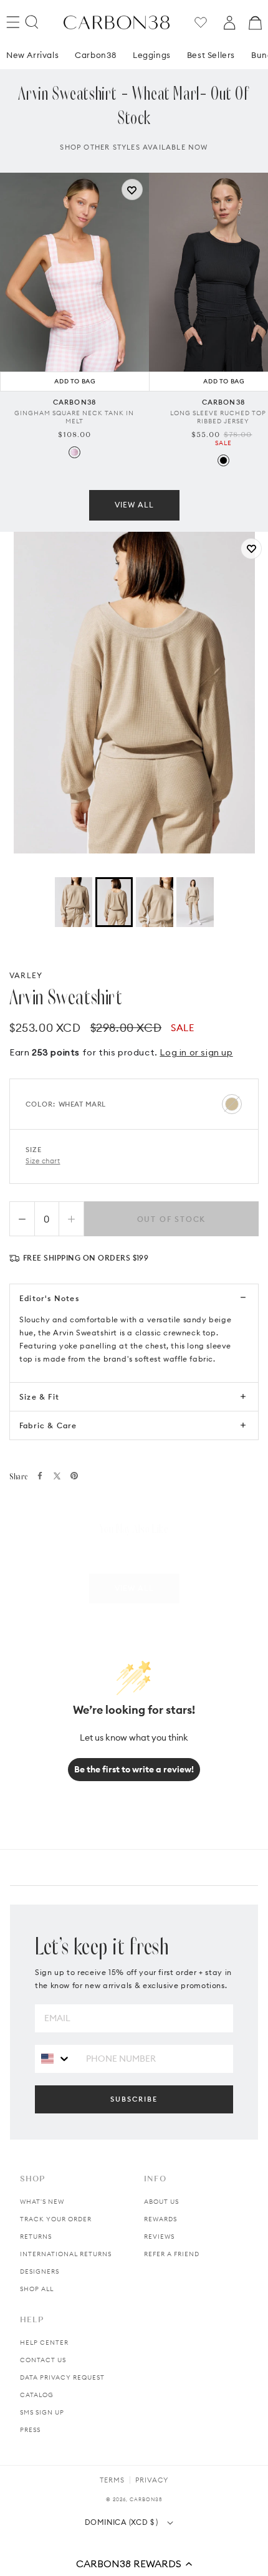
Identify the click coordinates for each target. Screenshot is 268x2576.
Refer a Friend (172, 2254)
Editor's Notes (49, 1298)
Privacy (152, 2480)
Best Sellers (211, 55)
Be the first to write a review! (134, 1769)
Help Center (44, 2343)
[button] (134, 2564)
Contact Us (43, 2360)
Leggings (152, 55)
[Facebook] (40, 1476)
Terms (112, 2480)
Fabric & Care (48, 1425)
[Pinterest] (74, 1476)
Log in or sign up (196, 1052)
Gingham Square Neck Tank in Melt (74, 417)
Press (30, 2430)
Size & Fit (39, 1397)
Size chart (43, 1161)
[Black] (223, 460)
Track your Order (56, 2219)
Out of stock (172, 1219)
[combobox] (56, 2058)
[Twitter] (57, 1476)
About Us (161, 2202)
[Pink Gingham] (74, 452)
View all (134, 505)
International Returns (66, 2254)
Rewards (160, 2219)
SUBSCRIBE (134, 2099)
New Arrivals (32, 55)
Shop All (37, 2289)
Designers (40, 2271)
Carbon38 (96, 55)
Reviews (159, 2237)
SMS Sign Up (42, 2412)
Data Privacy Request (62, 2377)
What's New (42, 2202)
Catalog (37, 2395)
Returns (36, 2237)
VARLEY (26, 975)
